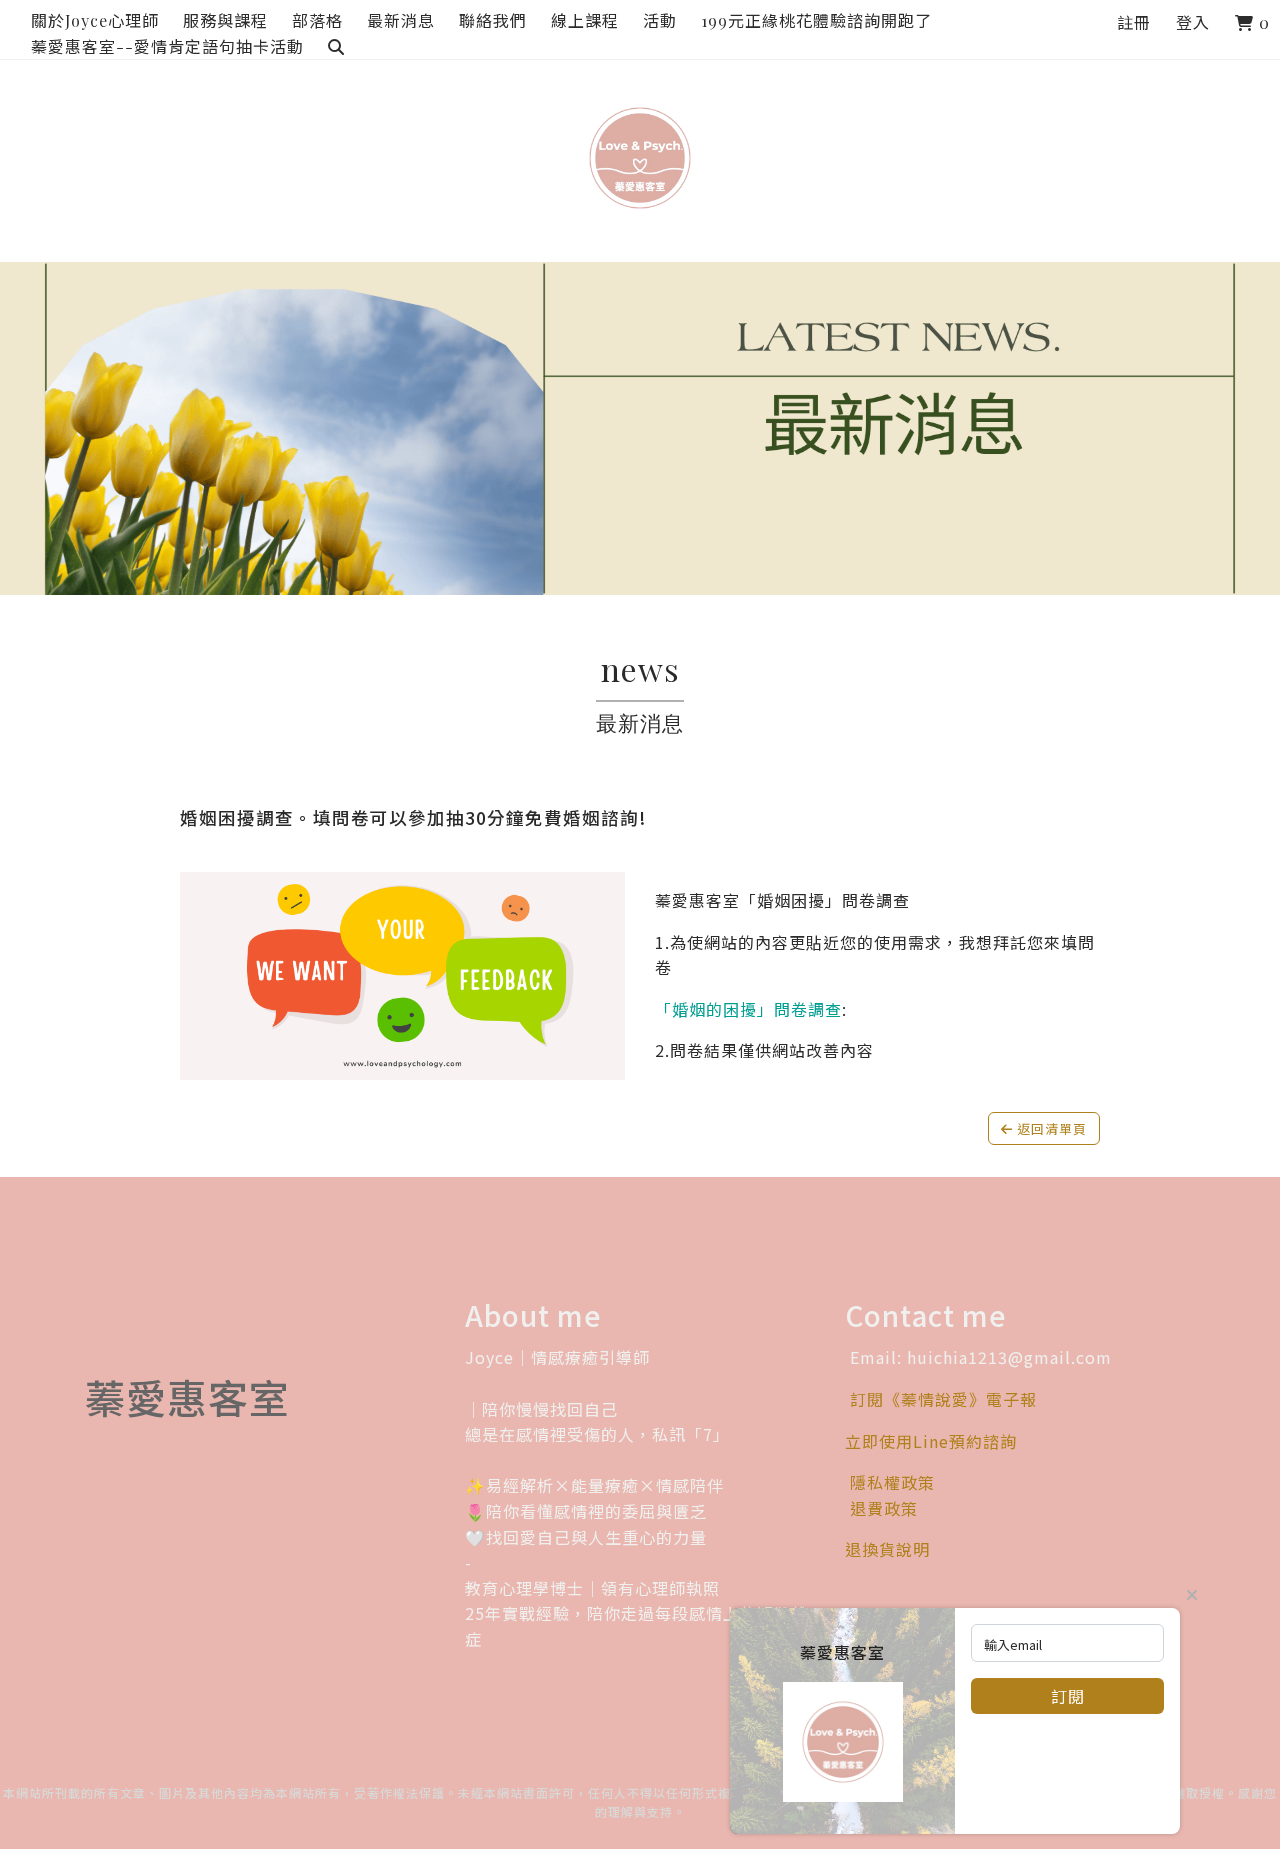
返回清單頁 (1050, 1128)
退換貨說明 (887, 1549)
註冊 (1134, 22)
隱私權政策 (890, 1482)
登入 (1193, 22)
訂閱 (1068, 1696)
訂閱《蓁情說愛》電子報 (943, 1399)
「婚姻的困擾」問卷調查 (748, 1009)
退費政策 (884, 1508)
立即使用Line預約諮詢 (931, 1441)
